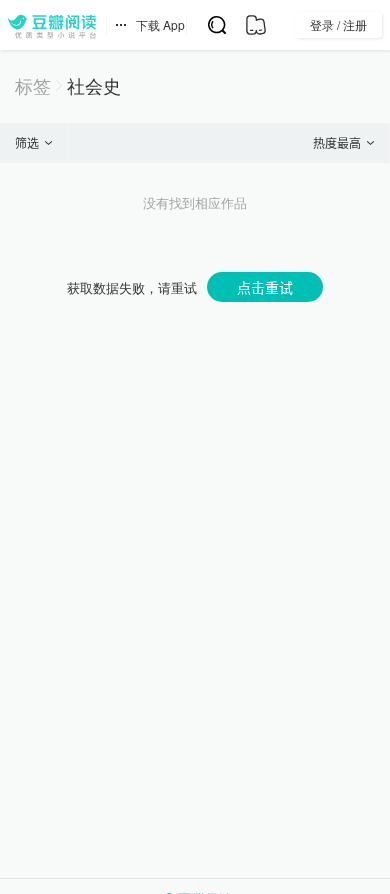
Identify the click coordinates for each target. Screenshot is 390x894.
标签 (33, 86)
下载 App (160, 24)
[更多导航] (121, 25)
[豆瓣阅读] (52, 25)
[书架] (255, 25)
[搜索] (216, 25)
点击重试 (265, 287)
